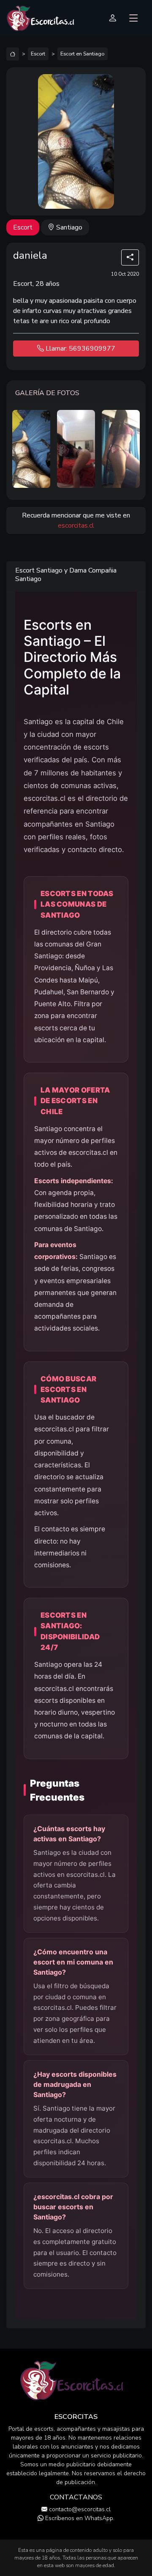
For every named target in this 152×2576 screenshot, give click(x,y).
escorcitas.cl (76, 526)
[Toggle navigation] (134, 19)
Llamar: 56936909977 (80, 349)
